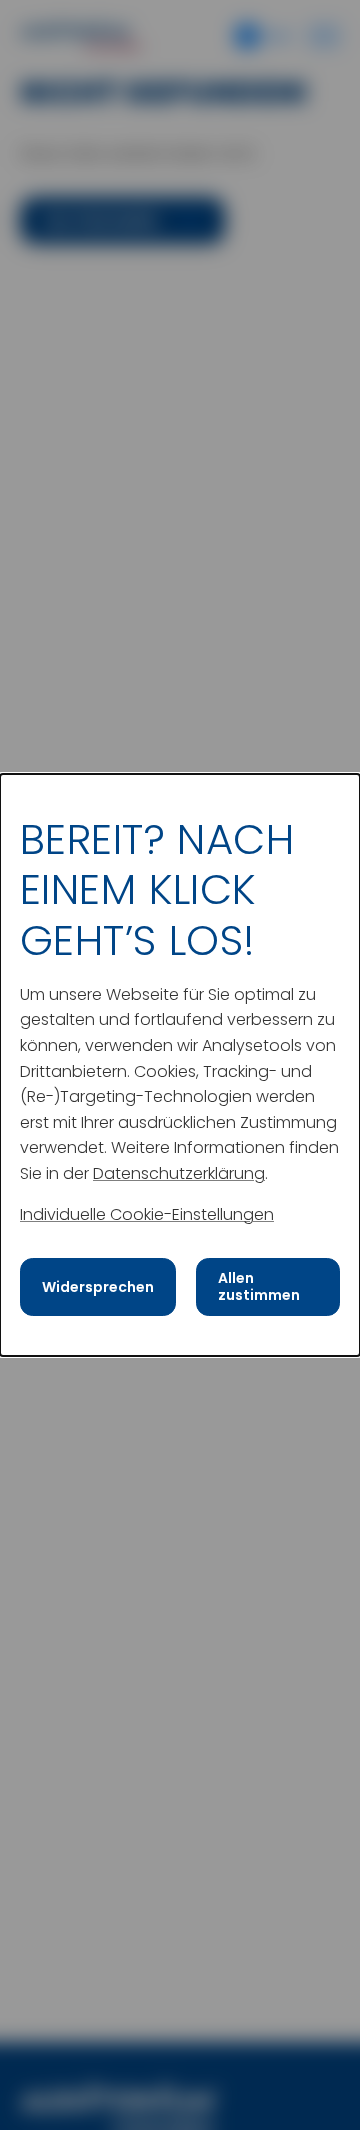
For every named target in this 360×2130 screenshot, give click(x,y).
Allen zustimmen (259, 1286)
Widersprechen (98, 1287)
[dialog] (180, 1065)
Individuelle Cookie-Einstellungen (147, 1214)
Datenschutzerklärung (179, 1173)
